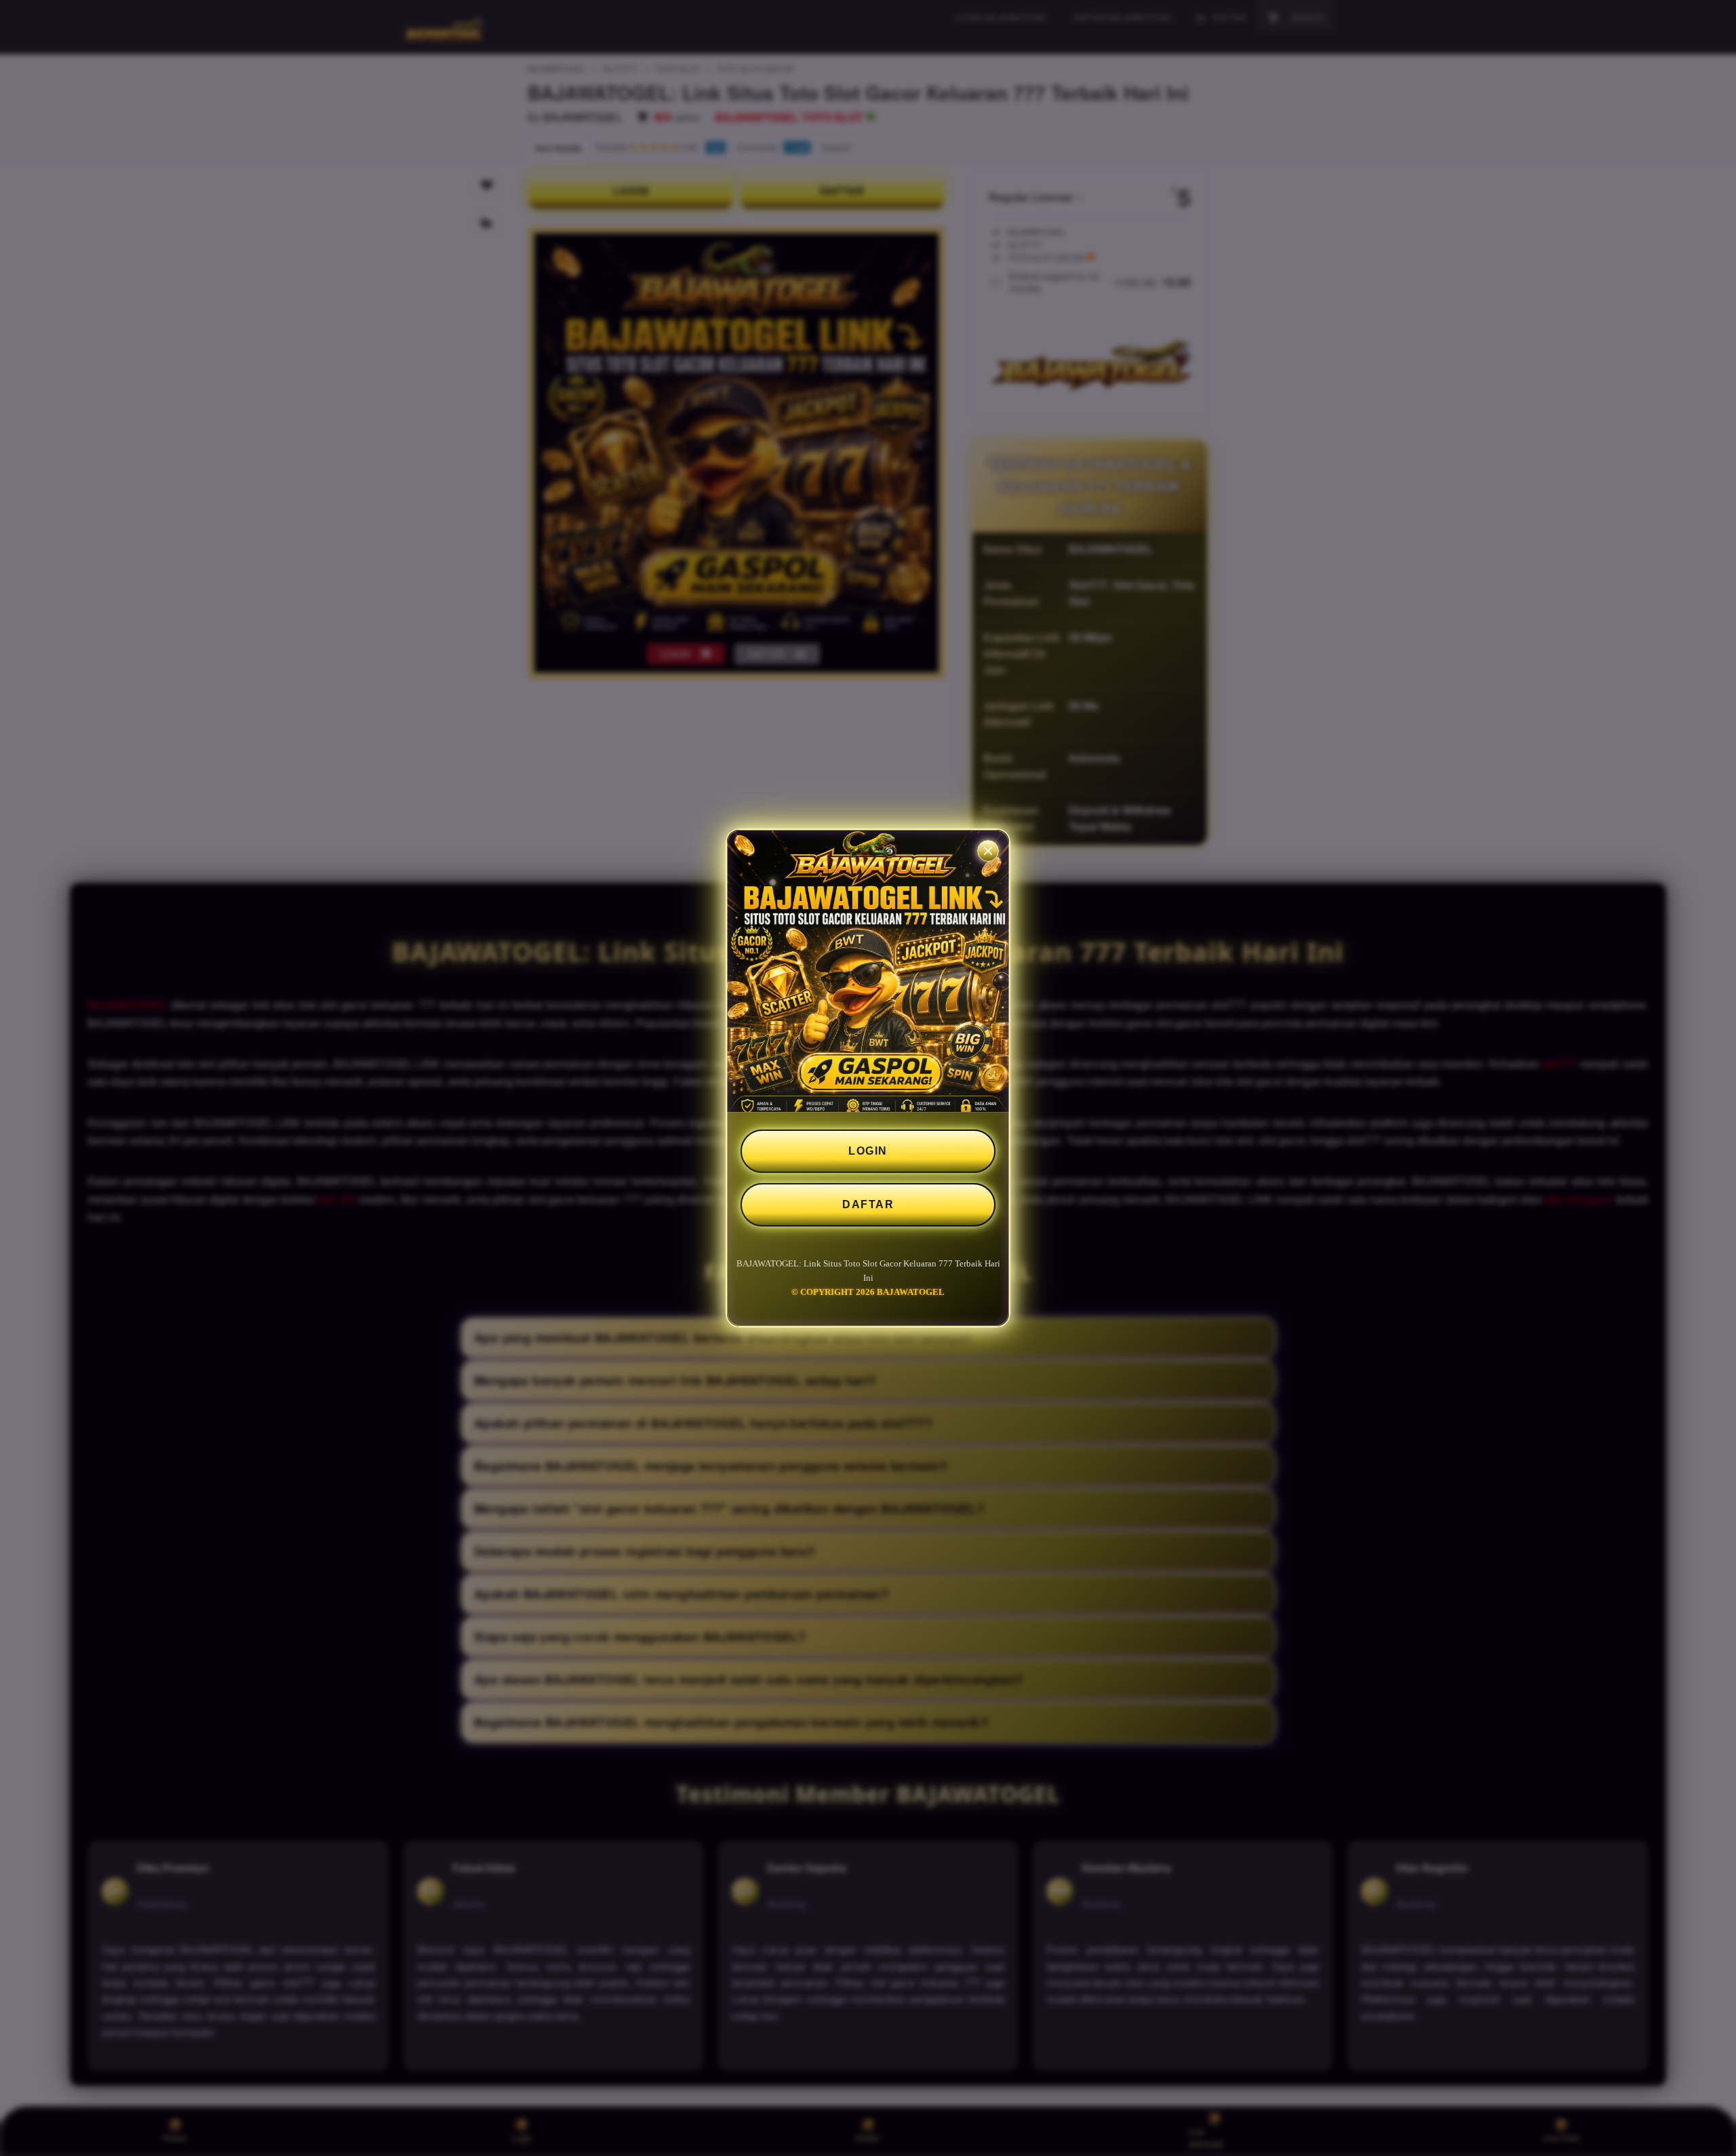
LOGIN (868, 1151)
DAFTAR (868, 1204)
